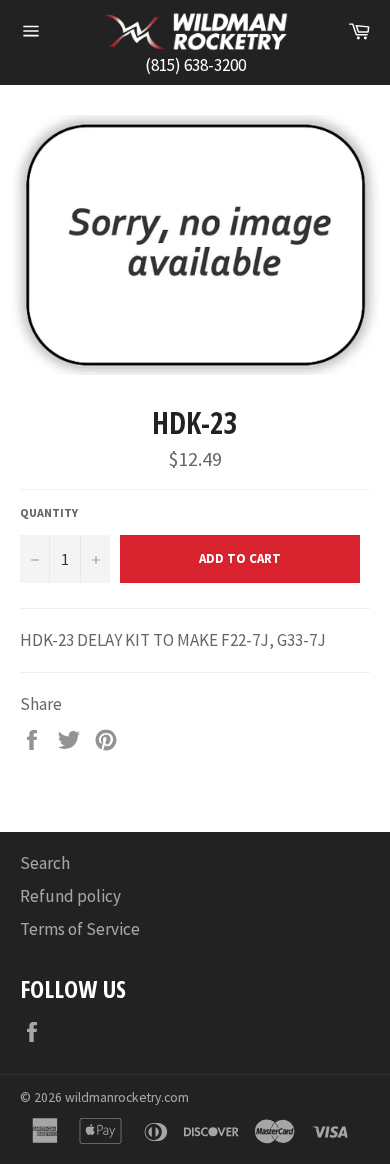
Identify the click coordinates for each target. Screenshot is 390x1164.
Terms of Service (80, 929)
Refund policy (70, 896)
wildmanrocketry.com (127, 1097)
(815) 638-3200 (195, 65)
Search (45, 863)
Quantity (49, 512)
